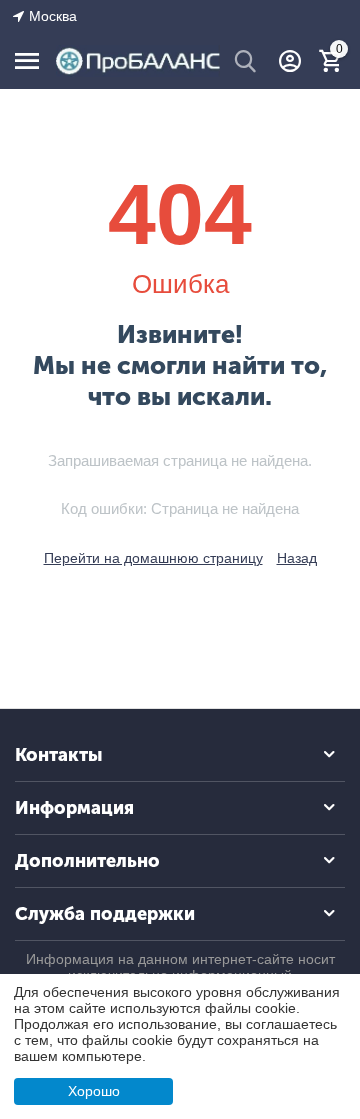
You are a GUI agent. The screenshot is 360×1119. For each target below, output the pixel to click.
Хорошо (94, 1091)
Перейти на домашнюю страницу (153, 558)
